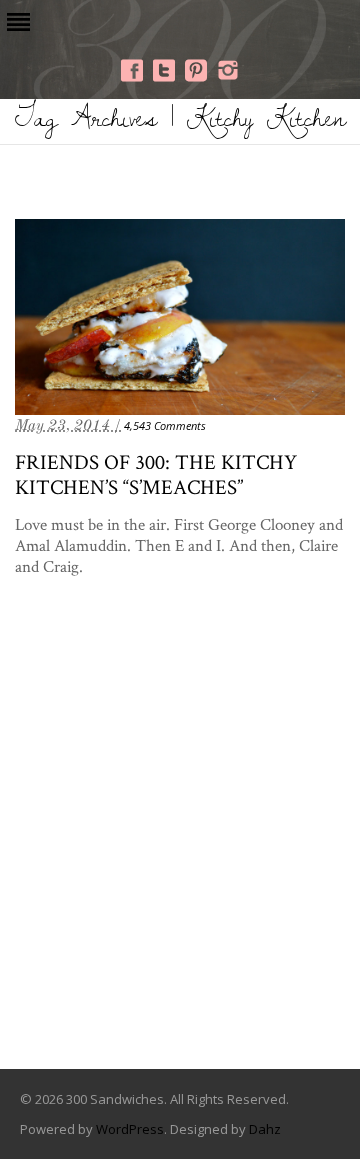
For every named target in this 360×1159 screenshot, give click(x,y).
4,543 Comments (165, 425)
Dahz (265, 1129)
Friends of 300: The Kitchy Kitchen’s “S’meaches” (156, 474)
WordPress (130, 1129)
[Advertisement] (180, 853)
